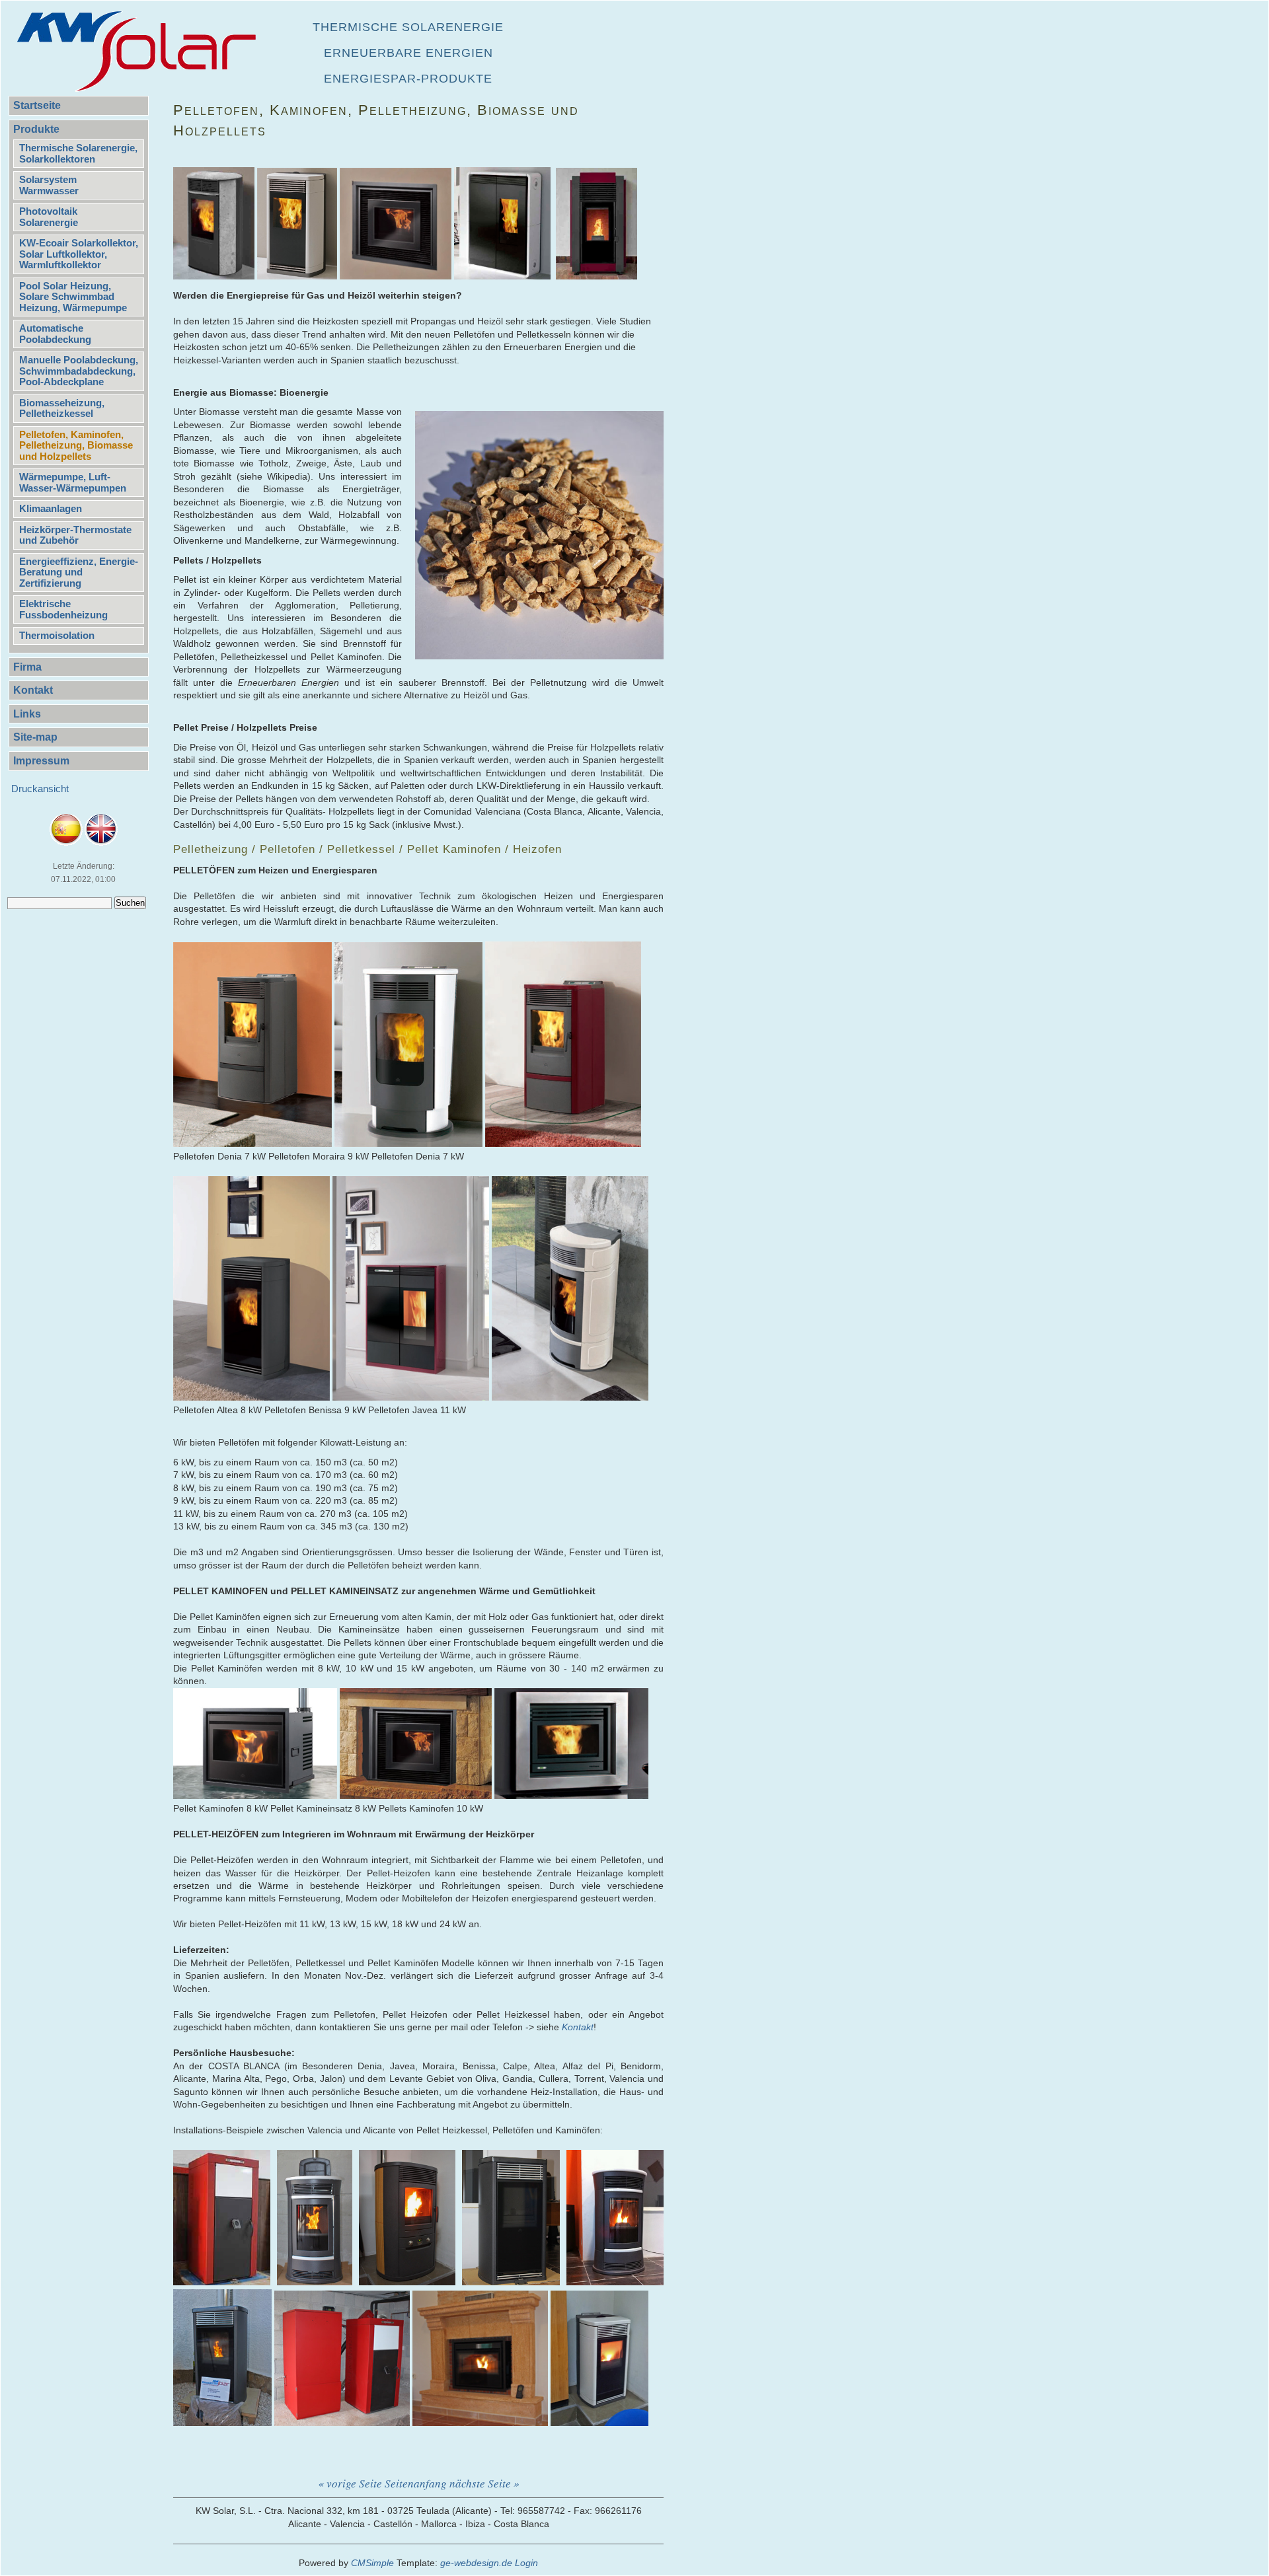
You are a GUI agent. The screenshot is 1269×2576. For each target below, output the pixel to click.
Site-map (35, 737)
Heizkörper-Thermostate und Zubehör (75, 535)
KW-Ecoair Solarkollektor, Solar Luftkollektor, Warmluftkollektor (79, 254)
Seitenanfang (416, 2483)
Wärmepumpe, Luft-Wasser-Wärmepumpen (73, 482)
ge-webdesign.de (476, 2563)
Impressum (41, 761)
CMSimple (372, 2563)
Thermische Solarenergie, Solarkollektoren (78, 153)
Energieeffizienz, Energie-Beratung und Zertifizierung (79, 572)
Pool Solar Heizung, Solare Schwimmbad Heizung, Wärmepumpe (73, 297)
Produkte (36, 129)
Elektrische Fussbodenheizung (63, 609)
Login (526, 2563)
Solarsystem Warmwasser (49, 185)
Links (27, 714)
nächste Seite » (484, 2483)
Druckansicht (40, 789)
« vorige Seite (350, 2483)
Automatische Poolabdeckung (55, 334)
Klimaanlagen (51, 508)
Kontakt (33, 690)
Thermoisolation (57, 635)
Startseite (37, 105)
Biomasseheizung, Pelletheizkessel (62, 408)
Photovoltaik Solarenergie (49, 217)
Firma (27, 667)
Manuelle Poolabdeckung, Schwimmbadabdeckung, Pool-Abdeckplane (79, 371)
